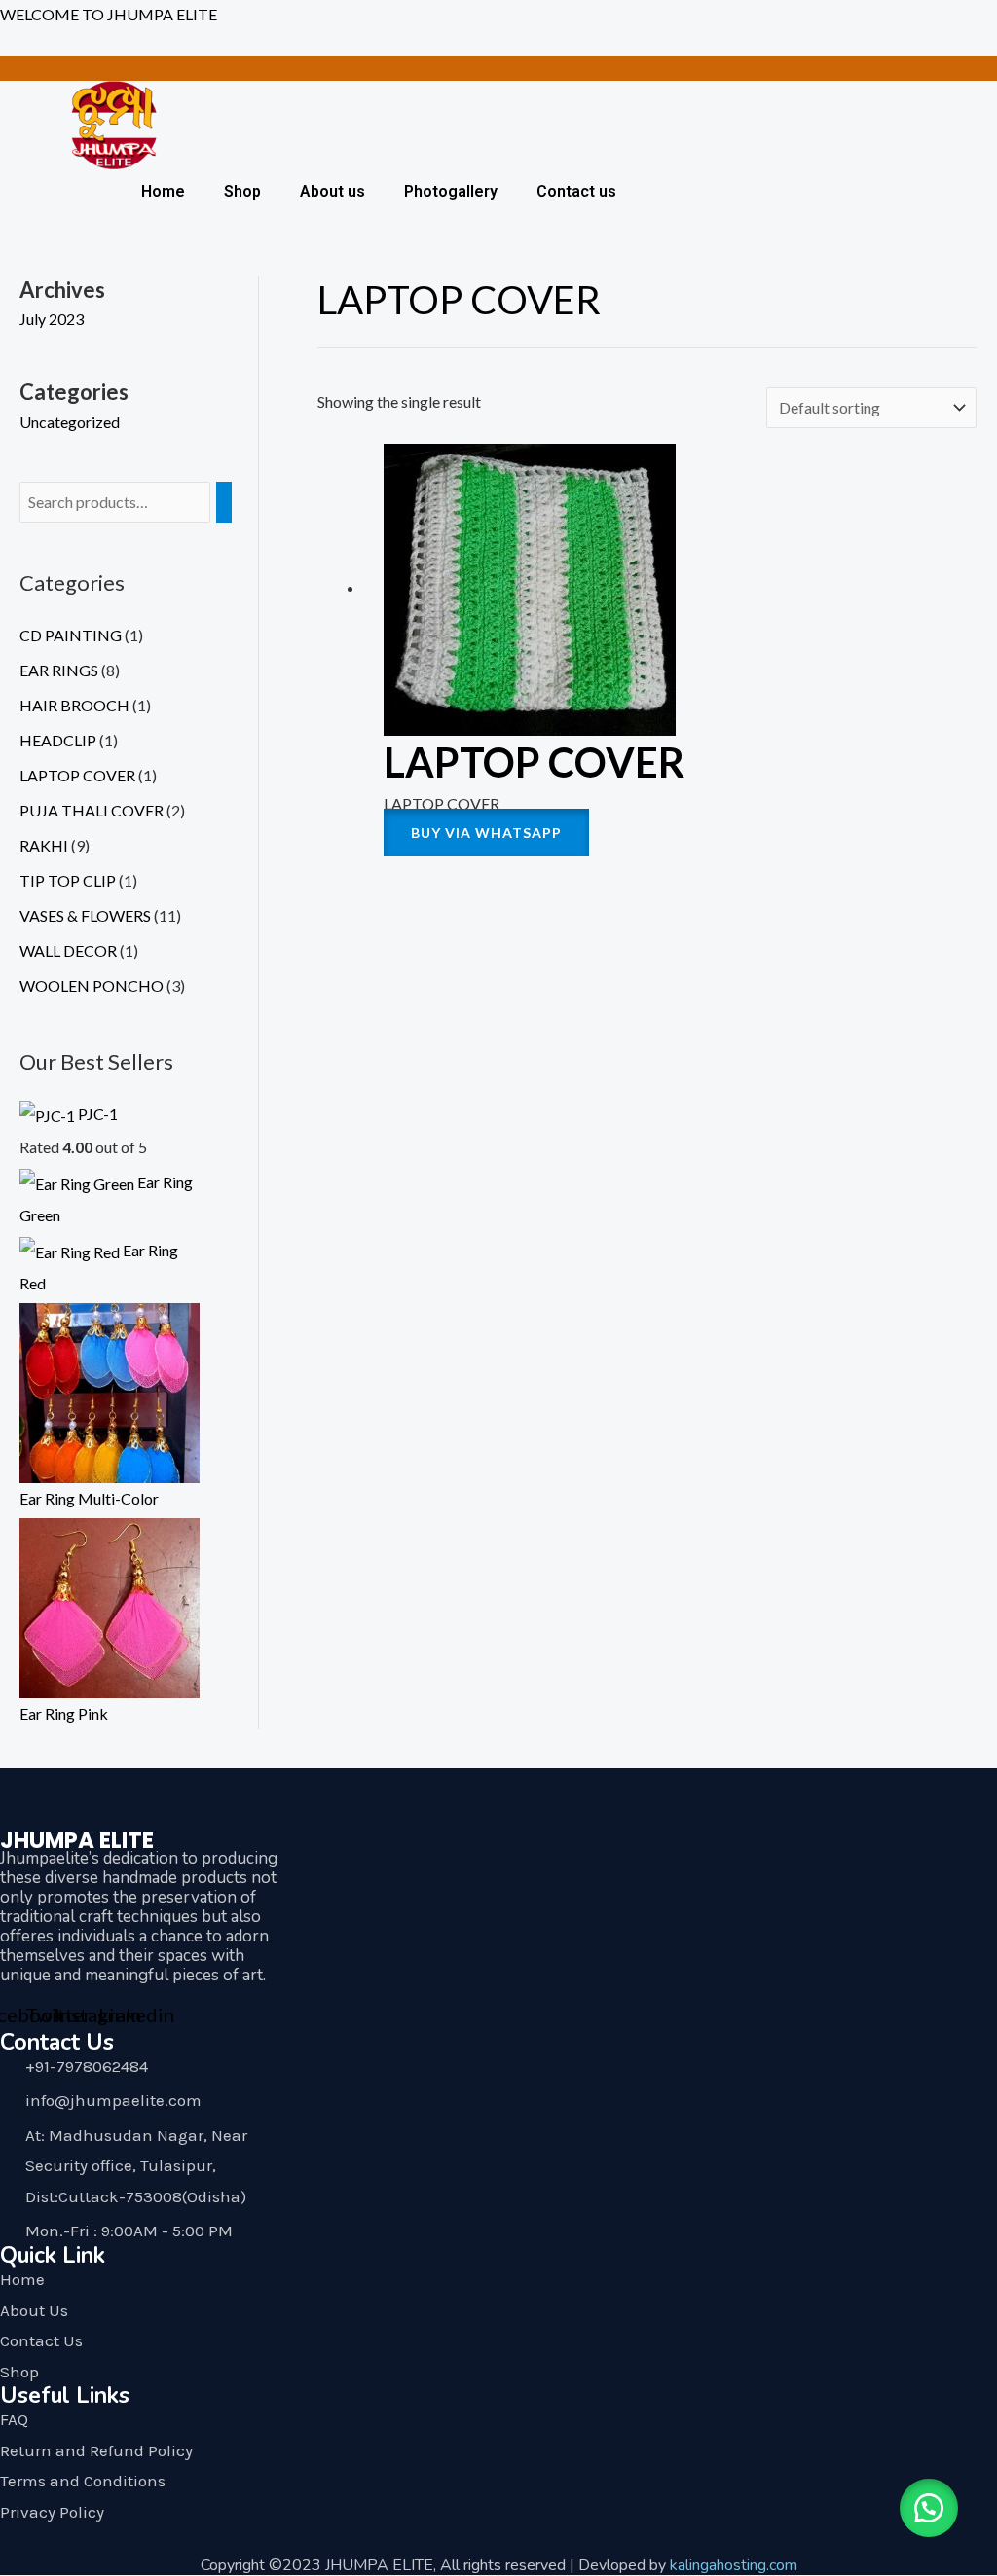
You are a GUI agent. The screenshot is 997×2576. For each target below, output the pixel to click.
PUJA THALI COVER (92, 810)
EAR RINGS (59, 670)
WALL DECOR (68, 950)
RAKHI (44, 845)
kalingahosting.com (734, 2565)
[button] (929, 2508)
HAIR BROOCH (74, 705)
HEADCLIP (58, 740)
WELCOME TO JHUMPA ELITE (109, 14)
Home (163, 191)
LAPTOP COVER (77, 775)
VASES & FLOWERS (85, 915)
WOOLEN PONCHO (92, 985)
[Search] (224, 503)
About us (332, 191)
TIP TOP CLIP (68, 880)
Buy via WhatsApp (486, 833)
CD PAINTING (71, 635)
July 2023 (52, 319)
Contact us (576, 191)
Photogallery (451, 191)
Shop (242, 191)
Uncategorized (70, 422)
